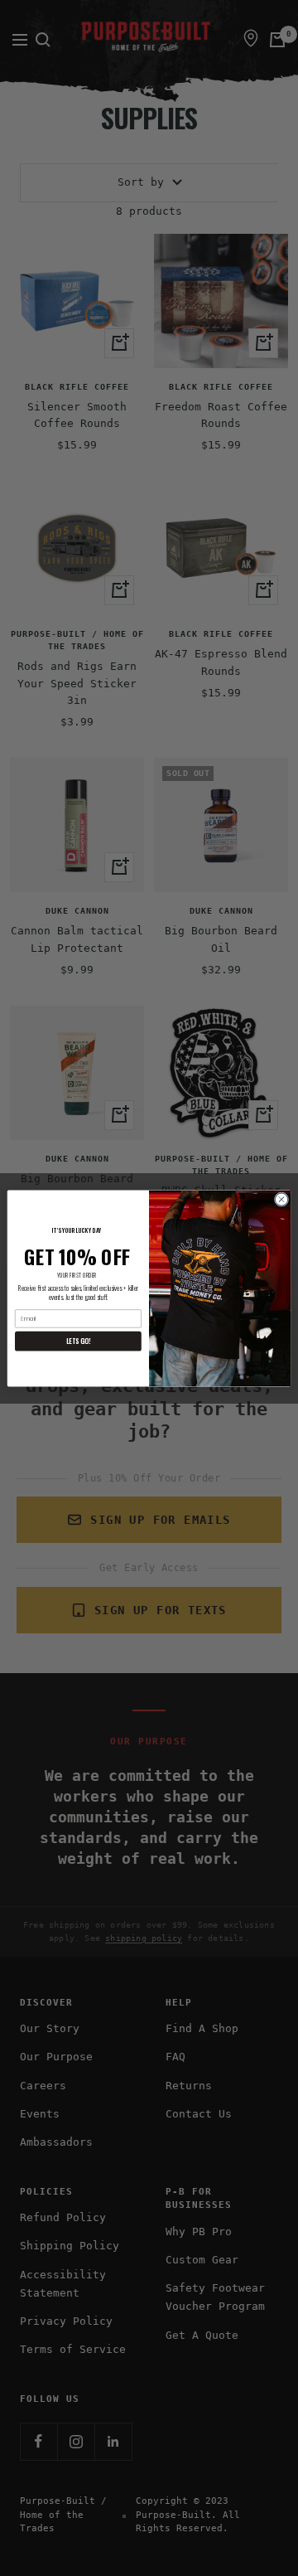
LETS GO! (78, 1340)
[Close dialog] (281, 1198)
